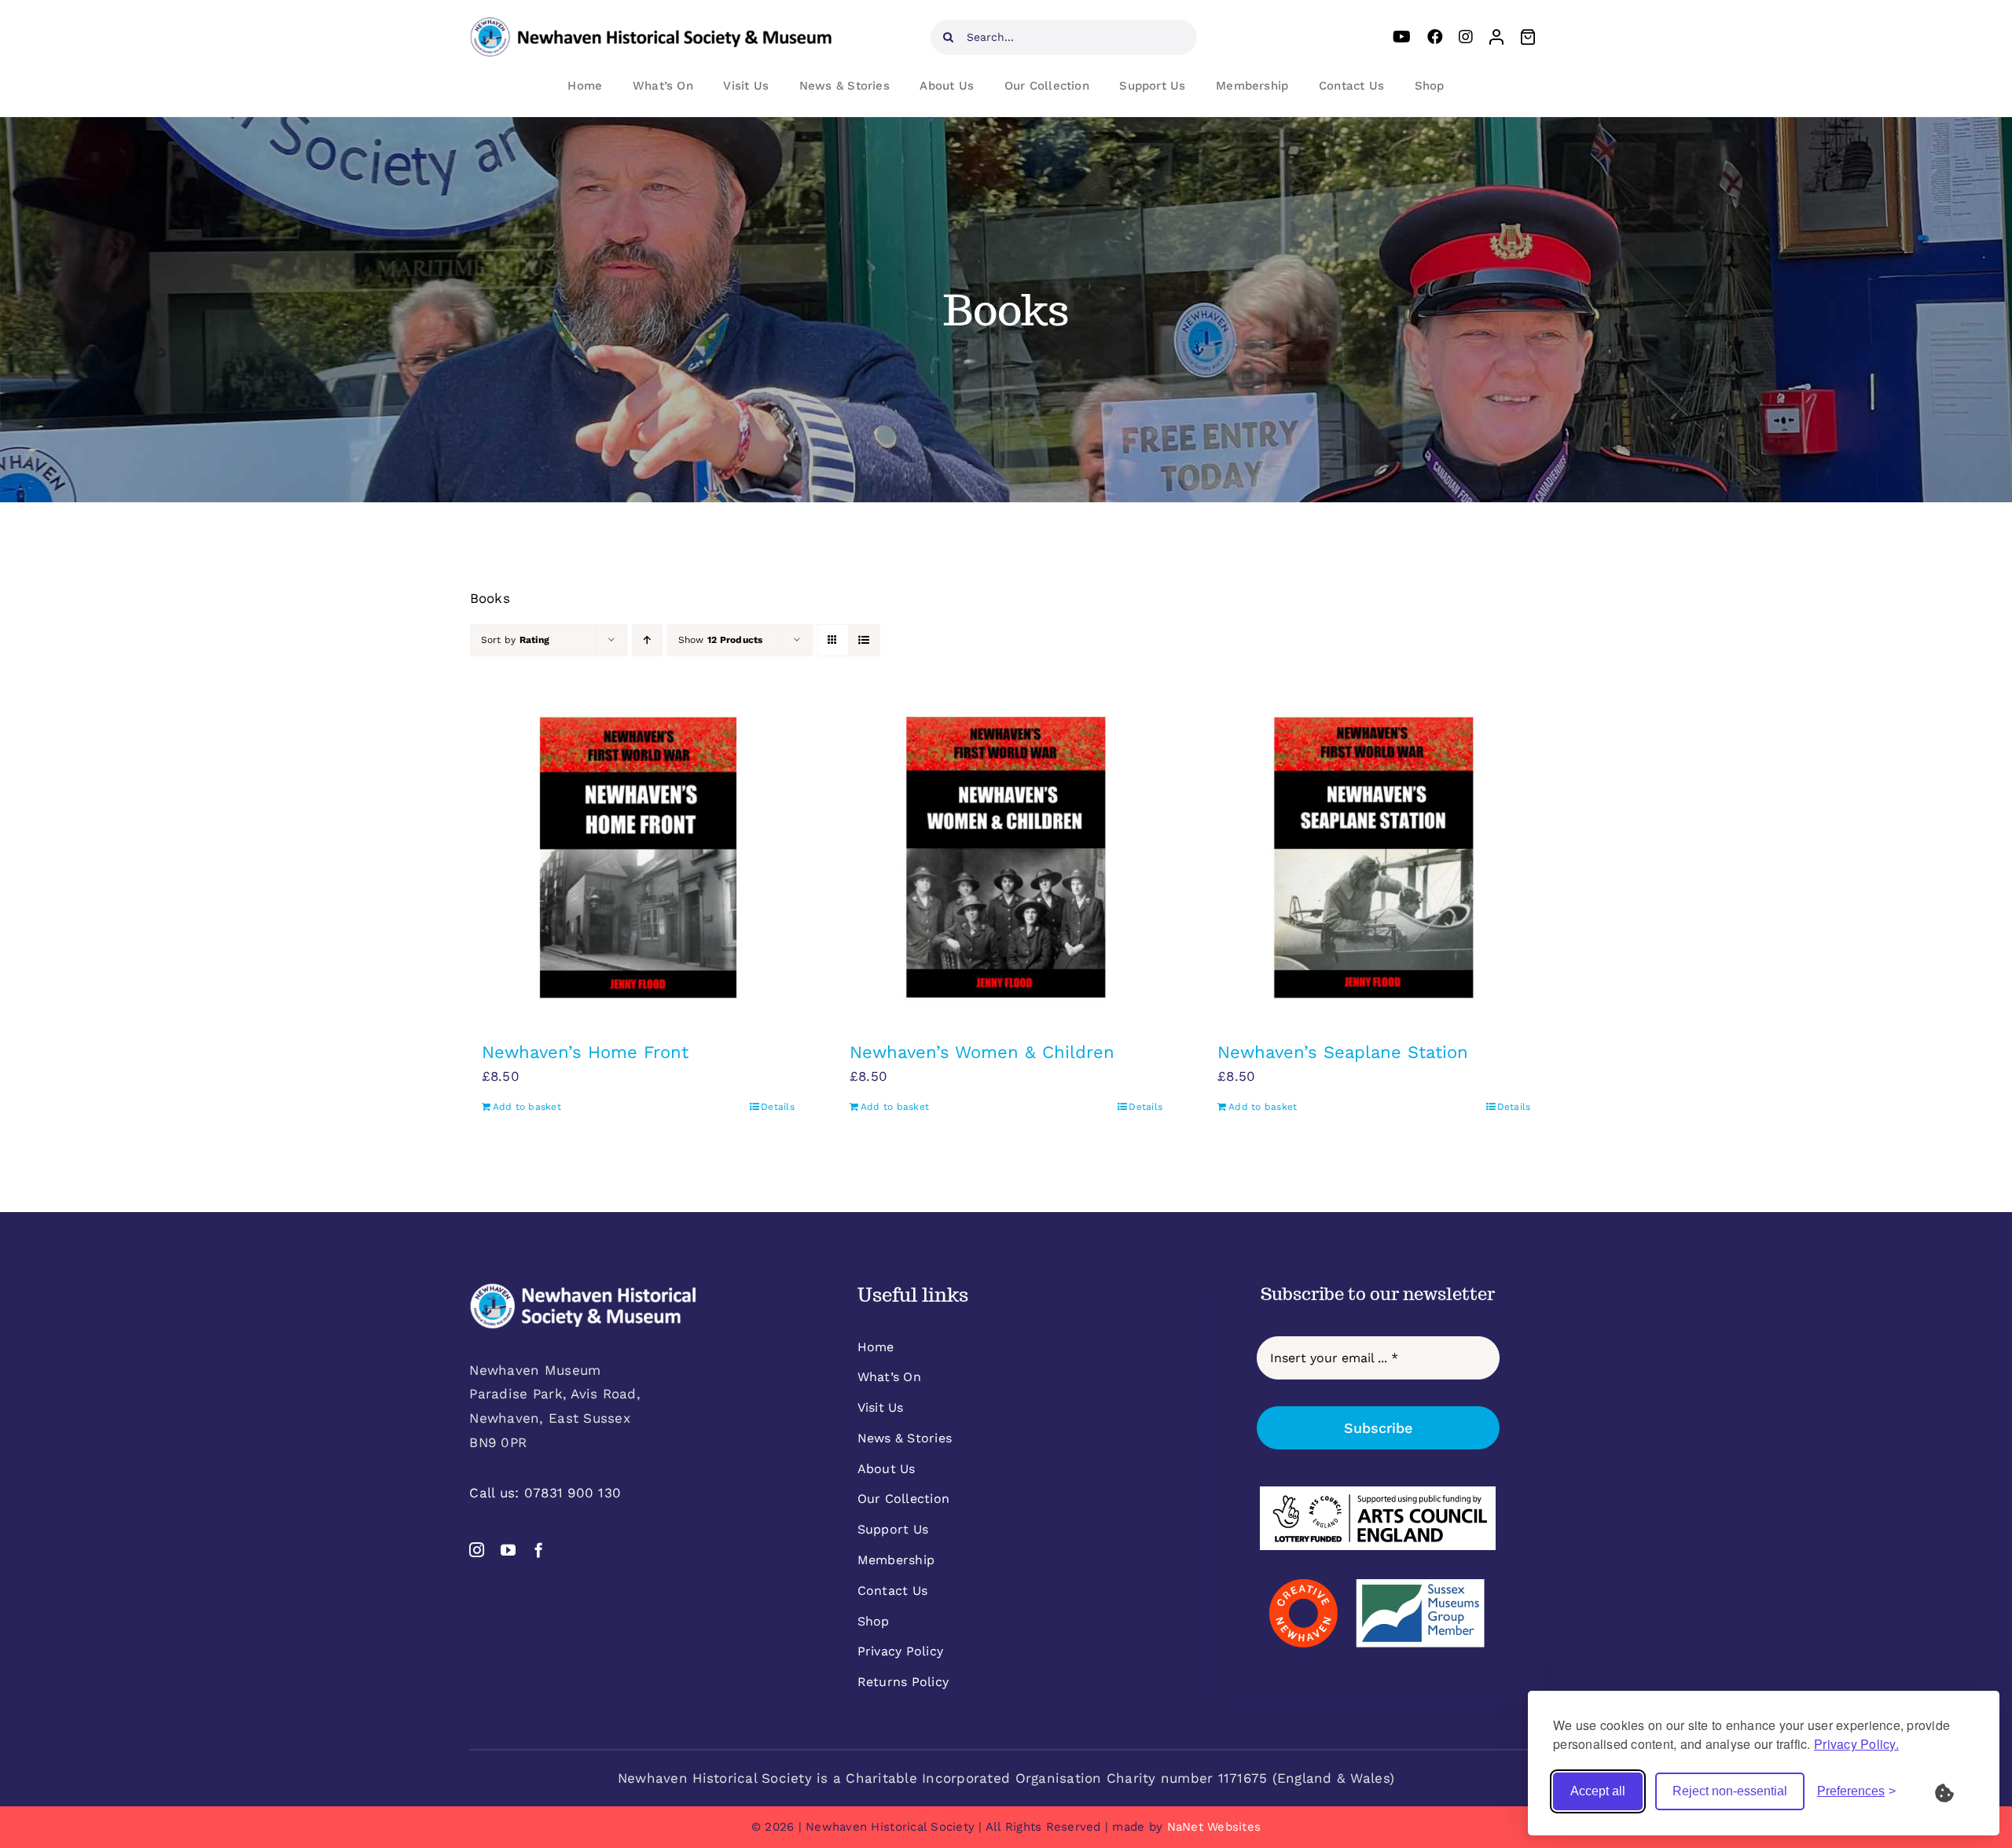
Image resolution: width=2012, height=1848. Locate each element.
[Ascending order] (647, 640)
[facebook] (539, 1550)
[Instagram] (1466, 37)
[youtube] (508, 1550)
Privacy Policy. (1856, 1744)
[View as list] (864, 640)
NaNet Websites (1214, 1827)
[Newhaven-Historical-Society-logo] (651, 24)
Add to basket (527, 1107)
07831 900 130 (573, 1493)
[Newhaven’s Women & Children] (1006, 858)
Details (778, 1107)
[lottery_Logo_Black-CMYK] (1378, 1493)
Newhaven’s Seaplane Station (1343, 1052)
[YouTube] (1402, 37)
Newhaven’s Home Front (585, 1052)
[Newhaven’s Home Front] (638, 858)
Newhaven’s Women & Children (982, 1052)
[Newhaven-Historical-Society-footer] (583, 1289)
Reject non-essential (1730, 1791)
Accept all (1598, 1791)
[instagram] (477, 1550)
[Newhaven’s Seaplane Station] (1374, 858)
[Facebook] (1435, 37)
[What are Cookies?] (1955, 1791)
